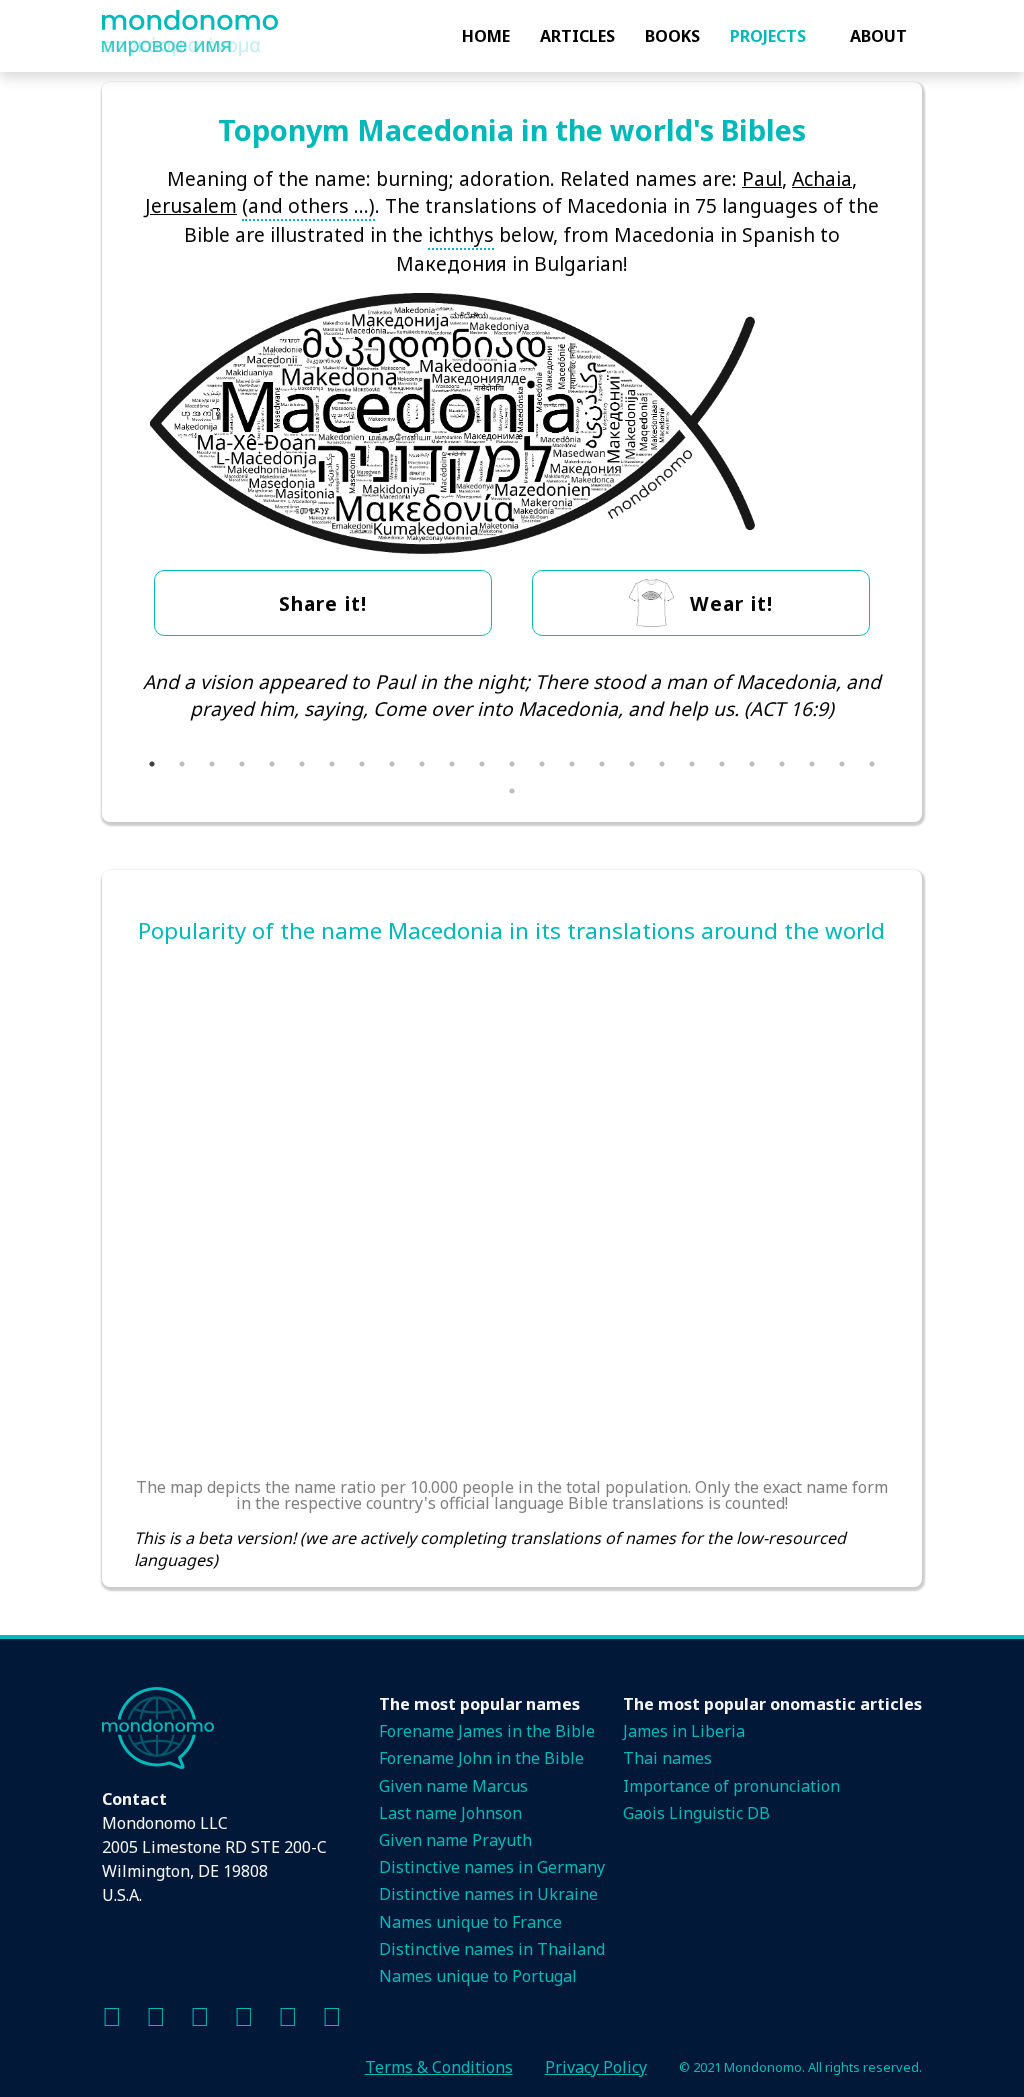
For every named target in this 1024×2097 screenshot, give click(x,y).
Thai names (667, 1758)
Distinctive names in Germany (492, 1867)
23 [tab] (812, 764)
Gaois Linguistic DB (696, 1813)
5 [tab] (272, 764)
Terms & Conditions (439, 2067)
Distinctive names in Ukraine (488, 1894)
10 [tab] (422, 764)
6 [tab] (302, 764)
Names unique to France (470, 1922)
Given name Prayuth (455, 1840)
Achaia (822, 178)
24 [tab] (842, 764)
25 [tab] (872, 764)
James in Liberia (684, 1731)
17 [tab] (632, 764)
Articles (577, 36)
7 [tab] (332, 764)
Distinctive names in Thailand (492, 1949)
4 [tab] (242, 764)
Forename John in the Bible (481, 1758)
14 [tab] (542, 764)
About (878, 36)
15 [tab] (572, 764)
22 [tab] (782, 764)
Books (672, 36)
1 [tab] (152, 764)
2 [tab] (182, 764)
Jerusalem (191, 205)
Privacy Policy (596, 2067)
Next (905, 722)
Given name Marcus (453, 1786)
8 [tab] (362, 764)
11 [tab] (452, 764)
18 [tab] (662, 764)
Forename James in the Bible (487, 1731)
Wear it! (731, 603)
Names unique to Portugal (478, 1976)
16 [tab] (602, 764)
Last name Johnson (450, 1813)
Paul (762, 178)
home (486, 36)
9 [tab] (392, 764)
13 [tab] (512, 764)
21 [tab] (752, 764)
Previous (119, 722)
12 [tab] (482, 764)
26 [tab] (512, 791)
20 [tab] (722, 764)
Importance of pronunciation (731, 1786)
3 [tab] (212, 764)
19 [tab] (692, 764)
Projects (768, 36)
